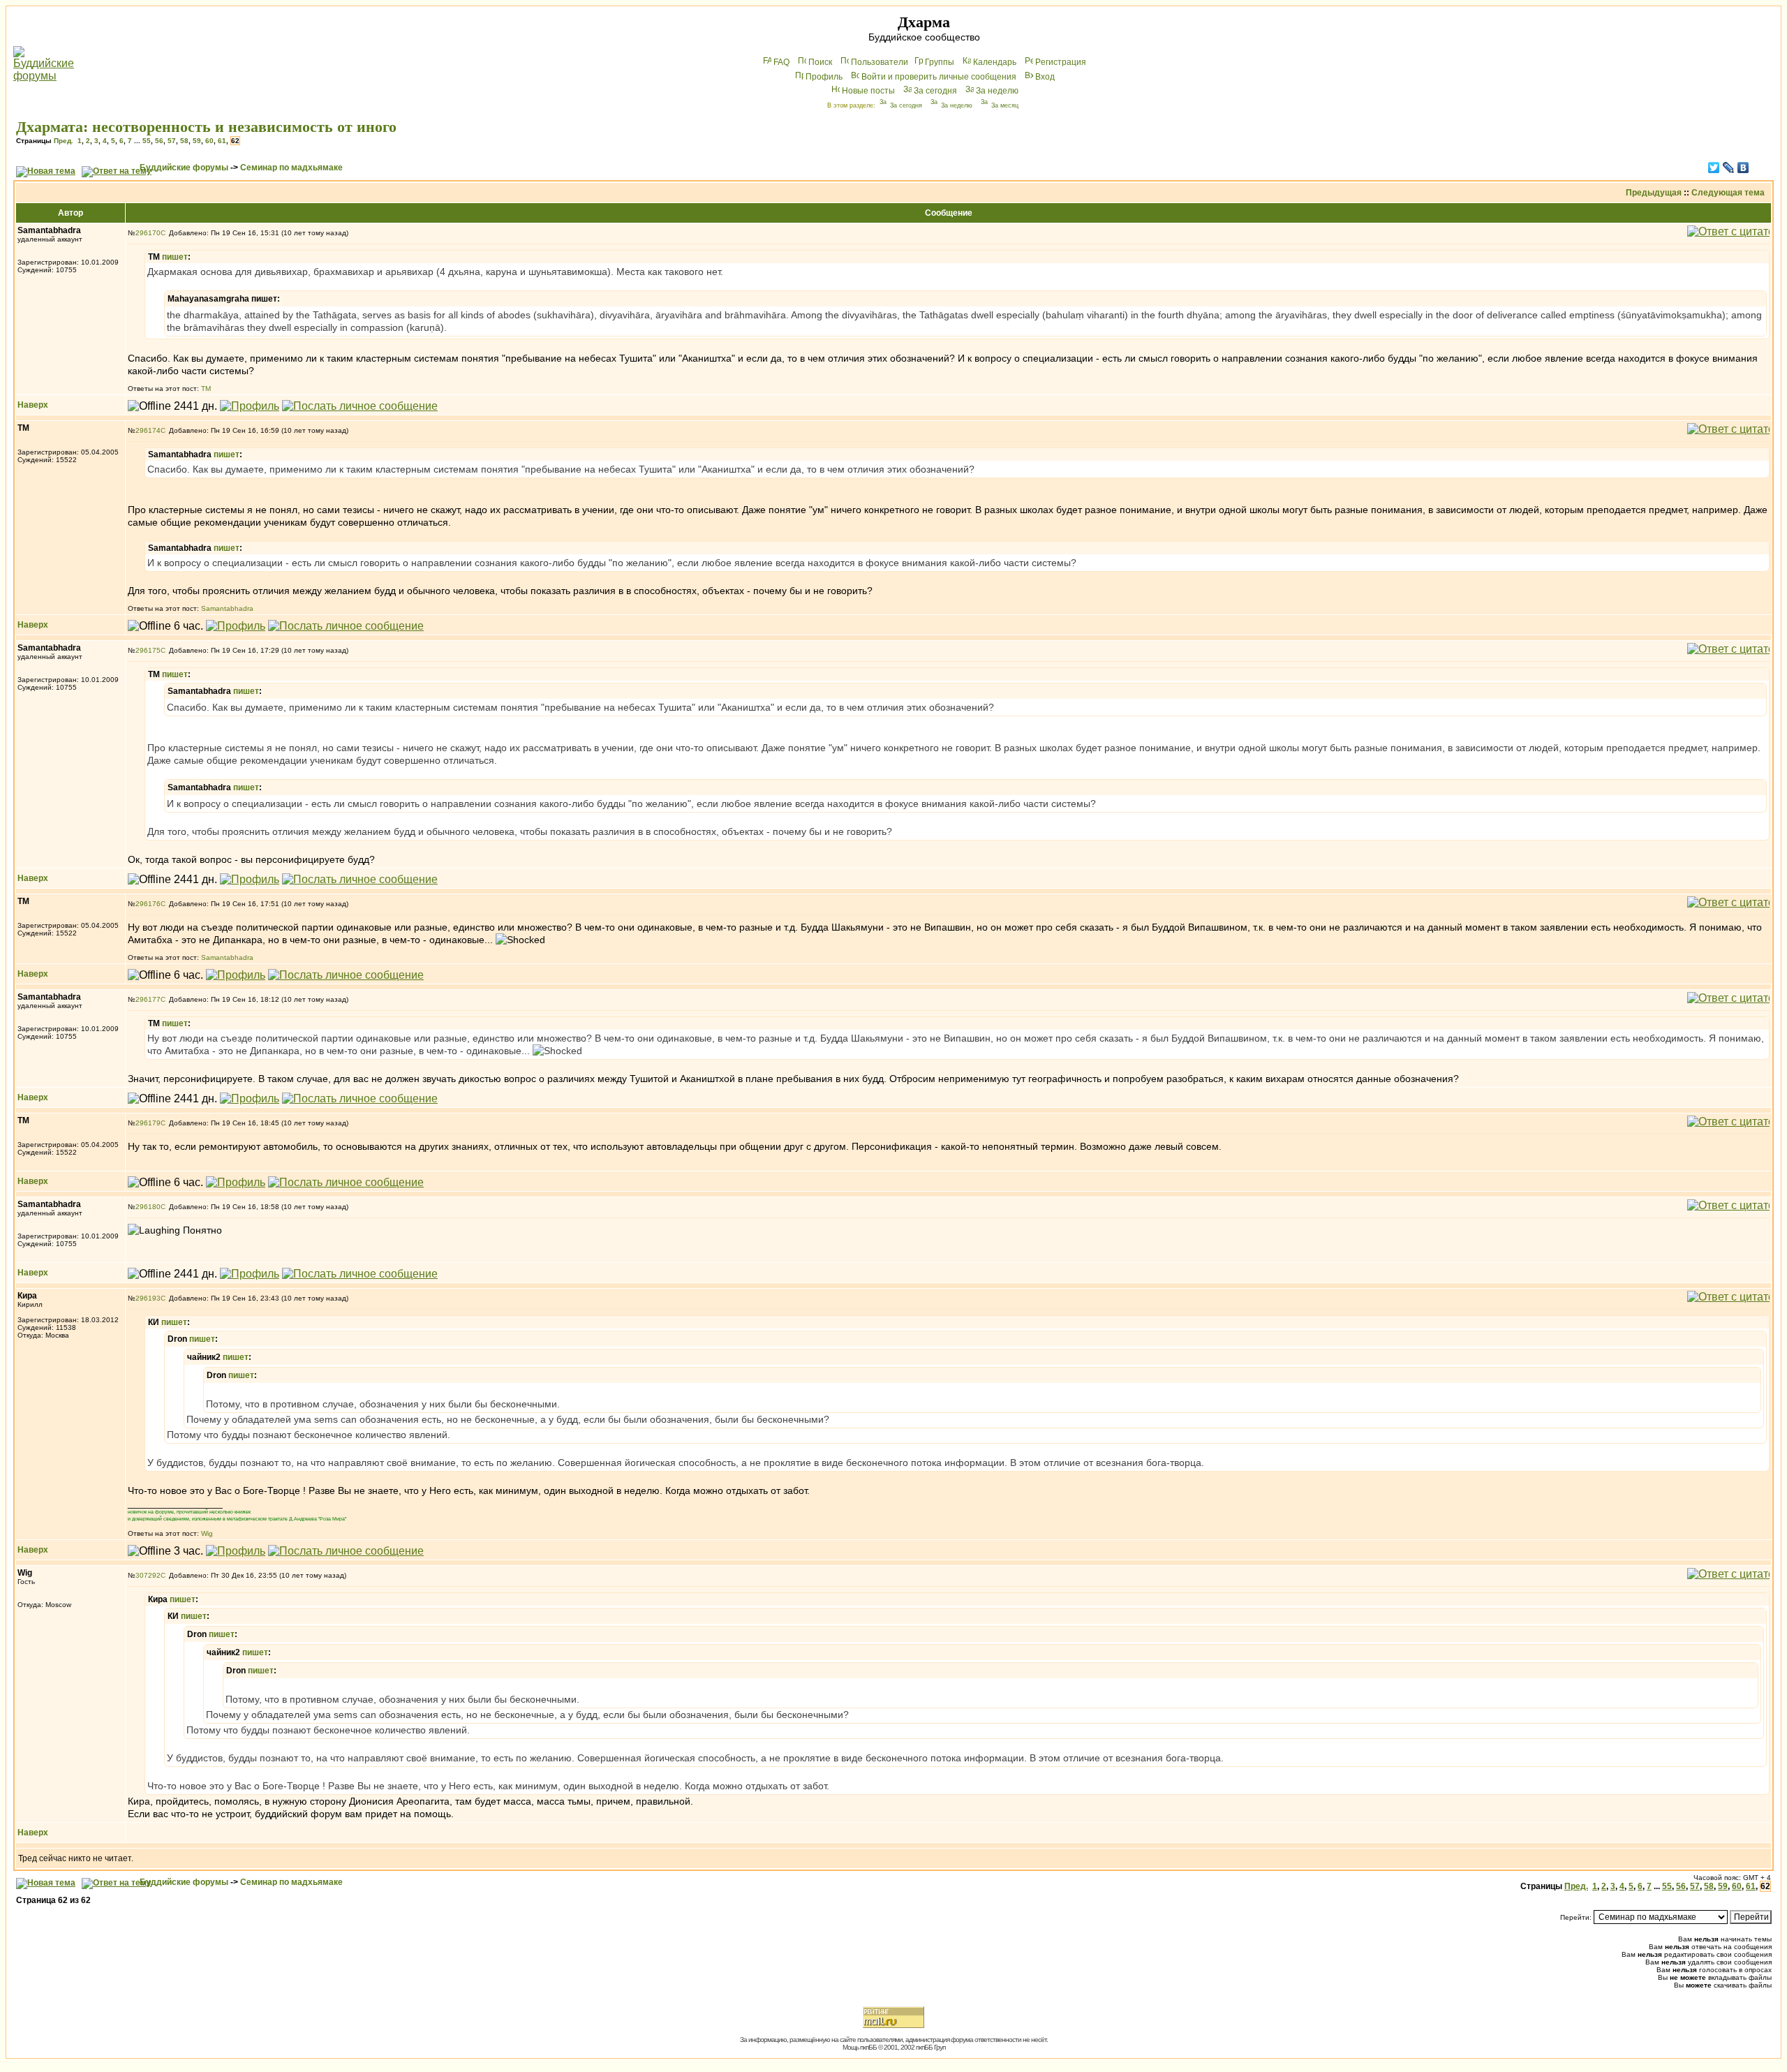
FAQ (781, 62)
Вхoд (1045, 77)
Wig (207, 1533)
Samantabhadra (227, 608)
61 (222, 141)
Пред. (64, 141)
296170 (148, 233)
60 (209, 141)
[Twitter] (1714, 168)
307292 (148, 1575)
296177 (148, 999)
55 (147, 141)
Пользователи (880, 62)
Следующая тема (1728, 193)
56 (159, 141)
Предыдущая (1654, 193)
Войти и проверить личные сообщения (939, 77)
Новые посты (868, 91)
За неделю (997, 91)
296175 (148, 650)
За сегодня (935, 91)
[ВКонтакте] (1743, 168)
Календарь (995, 62)
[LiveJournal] (1729, 168)
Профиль (824, 77)
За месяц (1005, 105)
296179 (148, 1123)
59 (197, 141)
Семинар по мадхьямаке (291, 168)
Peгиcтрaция (1061, 62)
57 (172, 141)
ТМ (206, 388)
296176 (148, 904)
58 (184, 141)
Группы (940, 62)
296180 (148, 1207)
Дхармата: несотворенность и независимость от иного (206, 127)
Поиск (820, 62)
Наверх (33, 405)
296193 (148, 1298)
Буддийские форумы (184, 168)
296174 (148, 430)
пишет (175, 257)
